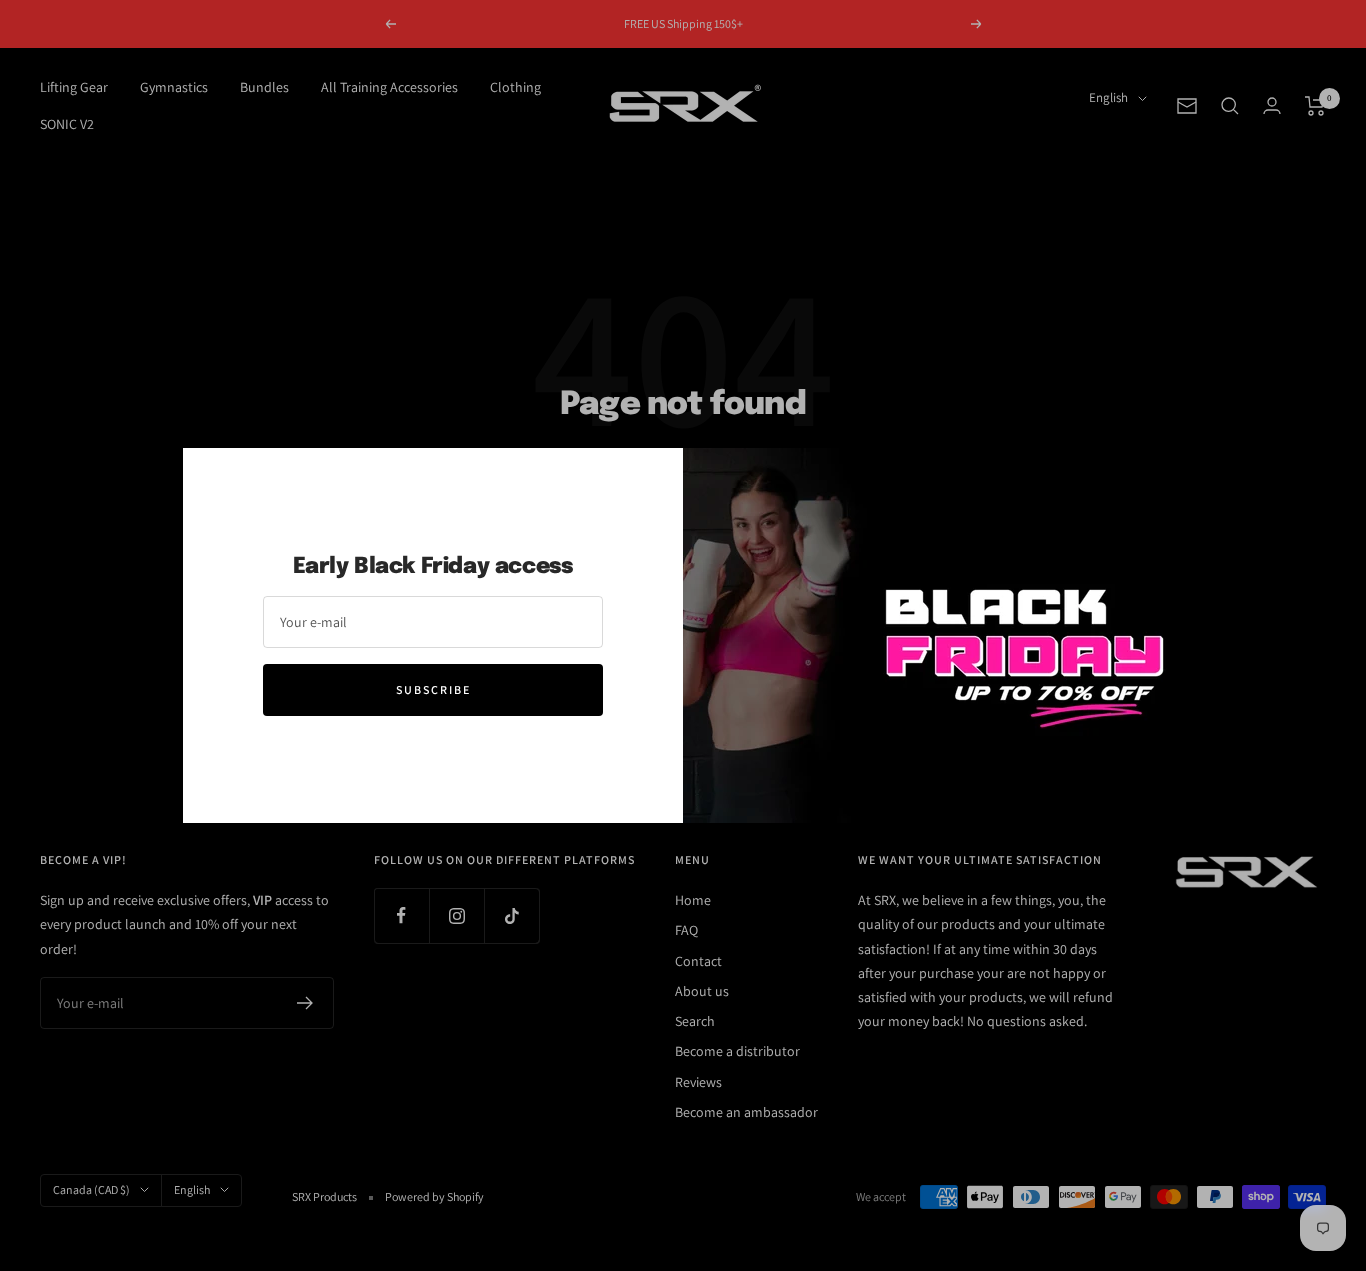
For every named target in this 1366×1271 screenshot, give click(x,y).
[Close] (1152, 479)
